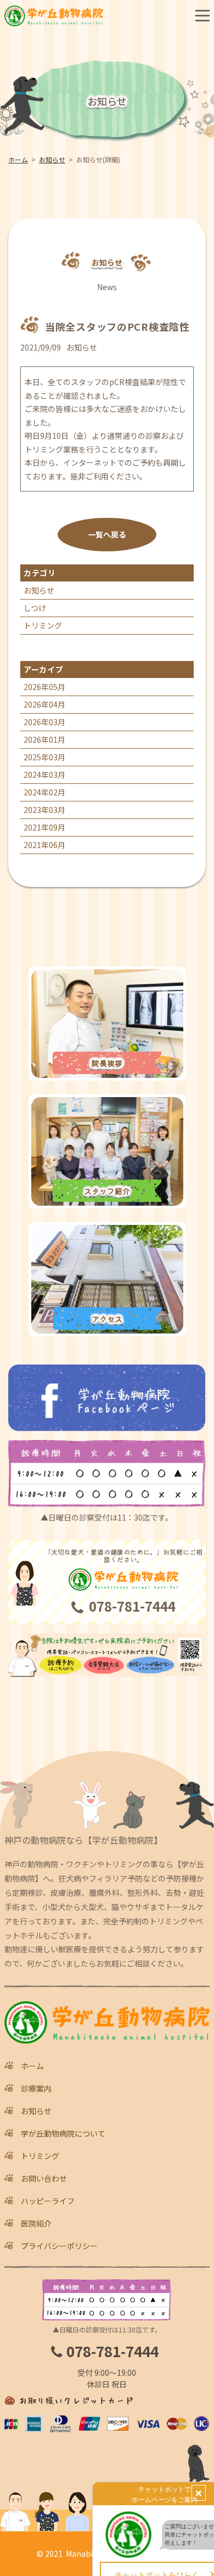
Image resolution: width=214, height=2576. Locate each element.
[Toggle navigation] (202, 16)
